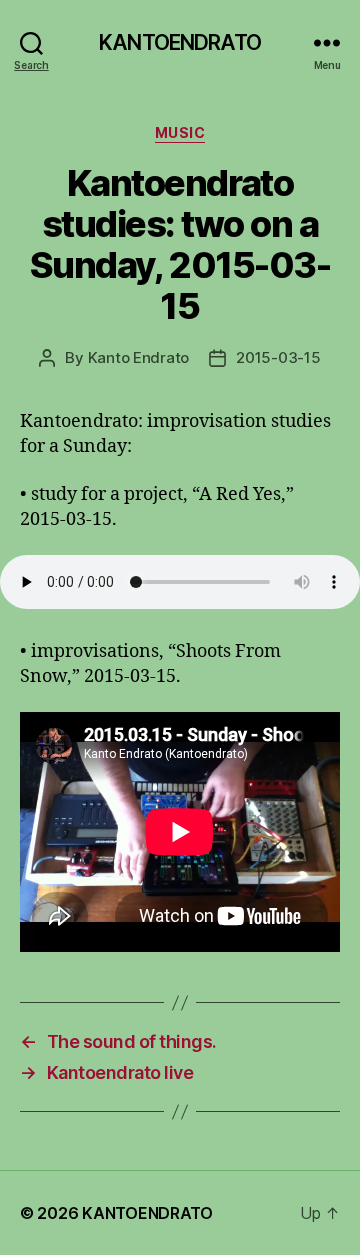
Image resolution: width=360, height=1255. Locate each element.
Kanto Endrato (139, 357)
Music (180, 132)
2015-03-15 (278, 357)
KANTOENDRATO (180, 42)
